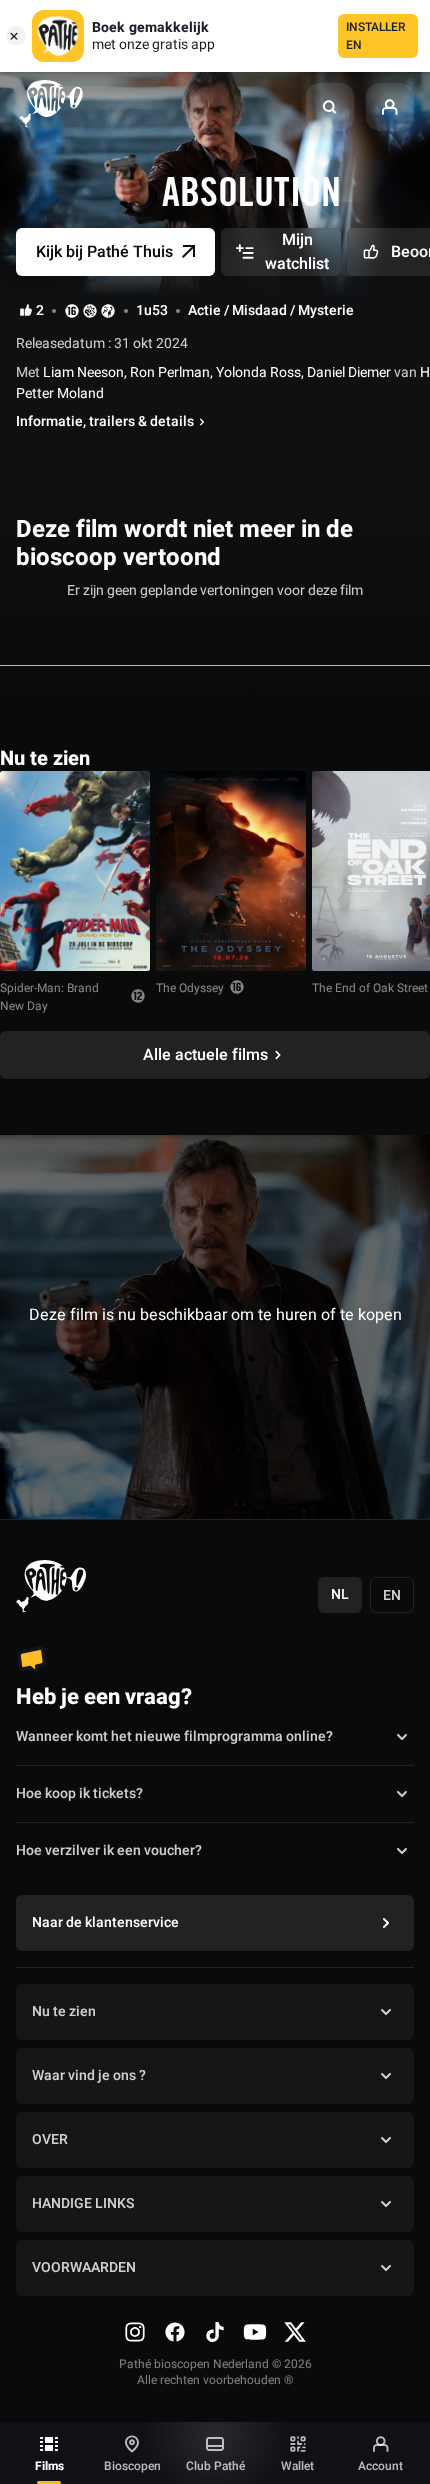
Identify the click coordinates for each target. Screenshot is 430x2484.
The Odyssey (190, 988)
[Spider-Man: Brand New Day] (75, 871)
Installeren (376, 36)
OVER (50, 2139)
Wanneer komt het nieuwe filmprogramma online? (174, 1736)
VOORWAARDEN (84, 2267)
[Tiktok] (215, 2332)
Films (49, 2466)
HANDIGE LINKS (83, 2203)
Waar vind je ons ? (89, 2075)
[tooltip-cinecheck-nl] (72, 310)
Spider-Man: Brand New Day (49, 997)
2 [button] (40, 311)
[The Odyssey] (231, 871)
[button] (330, 107)
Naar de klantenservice (105, 1922)
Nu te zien (64, 2011)
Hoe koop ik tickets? (79, 1793)
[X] (295, 2332)
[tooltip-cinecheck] (90, 310)
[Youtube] (255, 2332)
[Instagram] (135, 2332)
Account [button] (380, 2466)
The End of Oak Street (370, 988)
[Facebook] (175, 2332)
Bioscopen (132, 2466)
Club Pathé (215, 2466)
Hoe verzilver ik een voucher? (109, 1850)
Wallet (297, 2466)
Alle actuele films (205, 1055)
